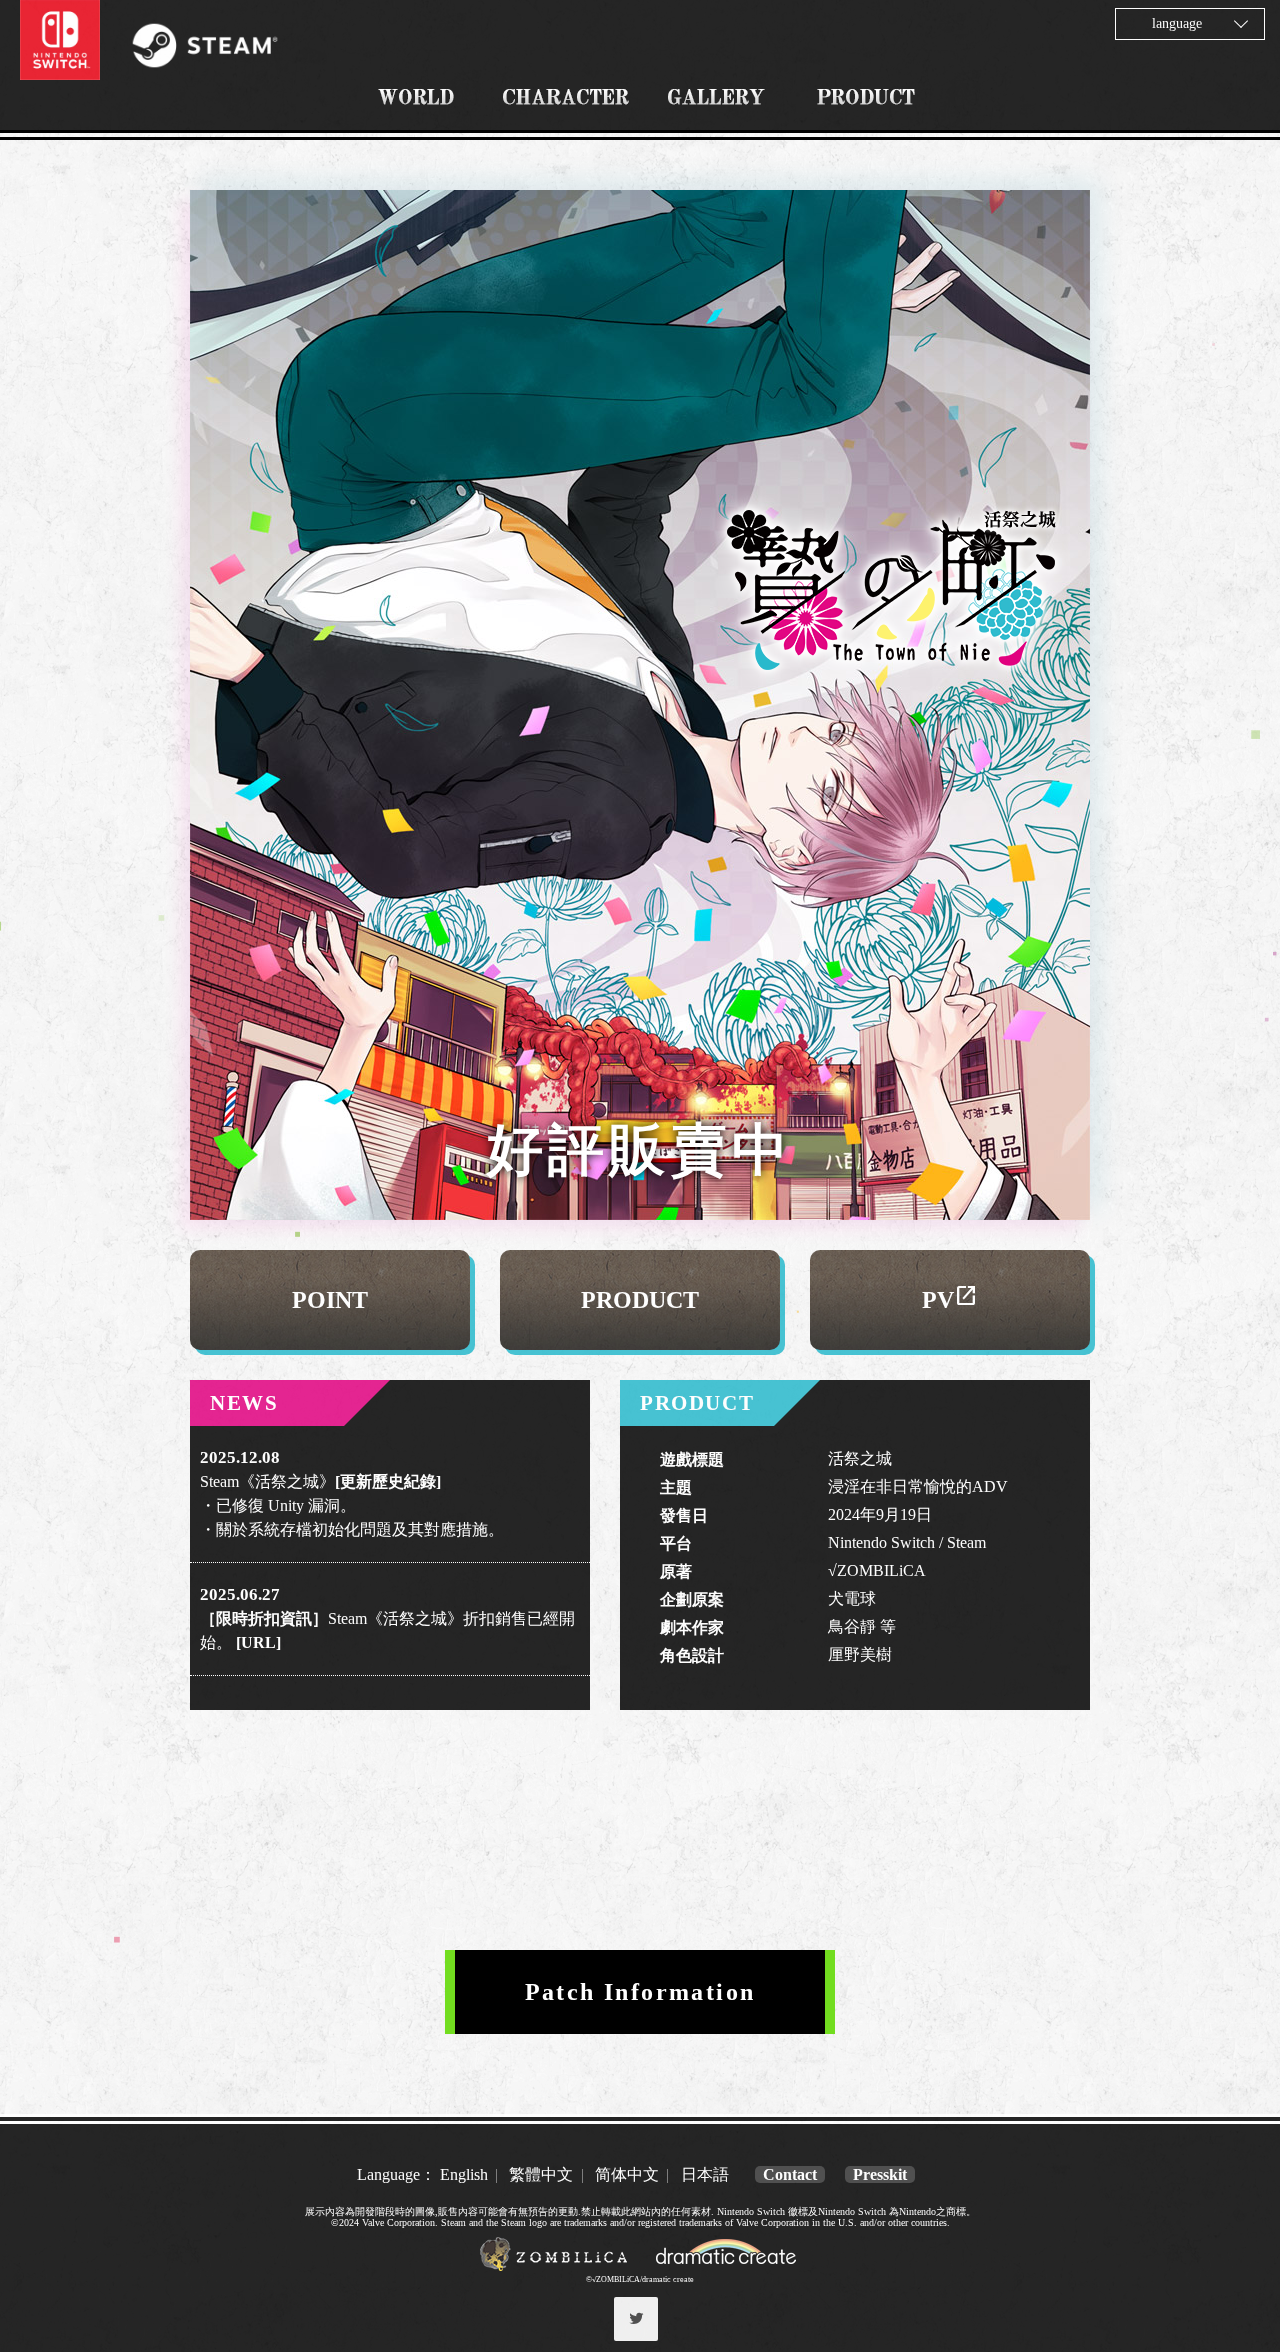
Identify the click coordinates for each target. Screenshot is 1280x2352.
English (464, 2174)
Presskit (880, 2174)
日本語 (705, 2174)
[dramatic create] (726, 2266)
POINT (330, 1300)
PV (950, 1300)
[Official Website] (556, 2266)
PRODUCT (640, 1300)
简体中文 (627, 2174)
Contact (790, 2174)
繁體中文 (541, 2174)
